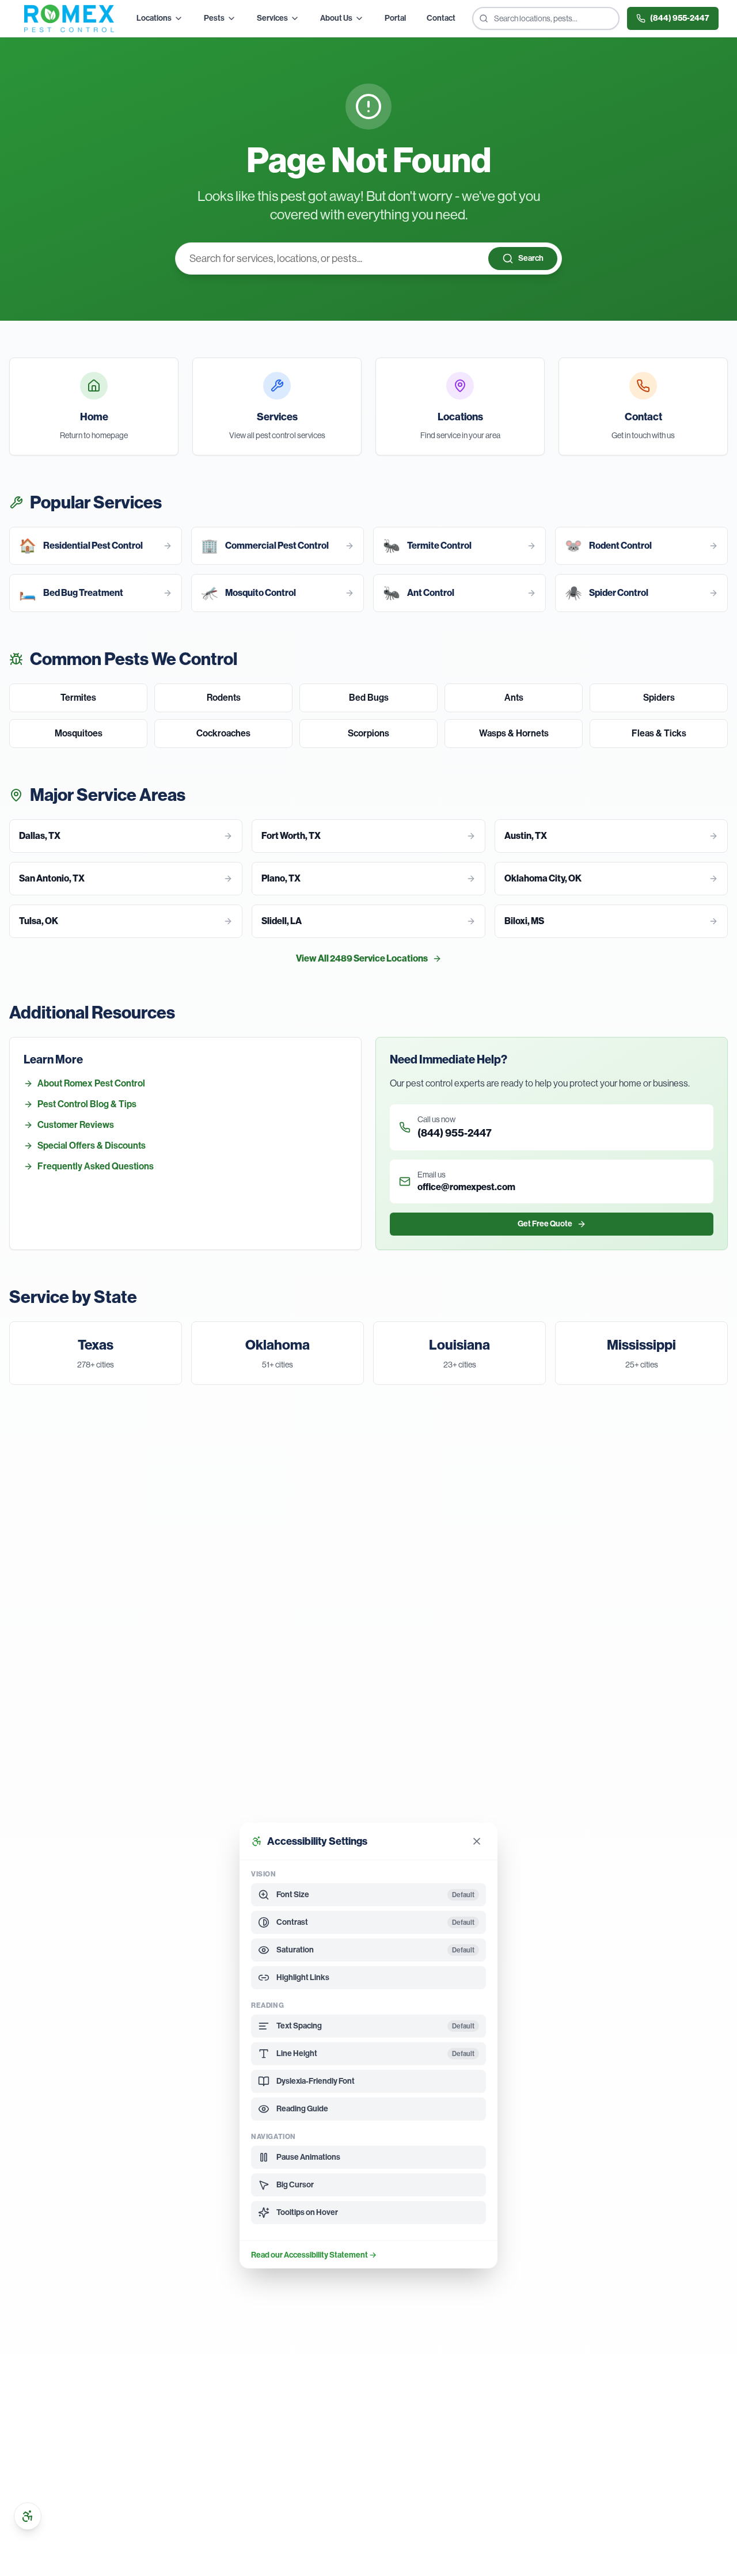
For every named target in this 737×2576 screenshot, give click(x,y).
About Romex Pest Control (91, 1083)
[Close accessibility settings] (477, 1841)
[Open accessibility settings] (28, 2516)
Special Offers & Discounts (92, 1145)
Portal (395, 18)
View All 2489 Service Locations (362, 958)
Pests (214, 18)
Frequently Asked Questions (96, 1166)
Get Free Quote (545, 1224)
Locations (154, 18)
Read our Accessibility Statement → (314, 2255)
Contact (441, 18)
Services (272, 18)
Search (531, 258)
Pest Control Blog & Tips (87, 1104)
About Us (336, 18)
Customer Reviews (76, 1125)
